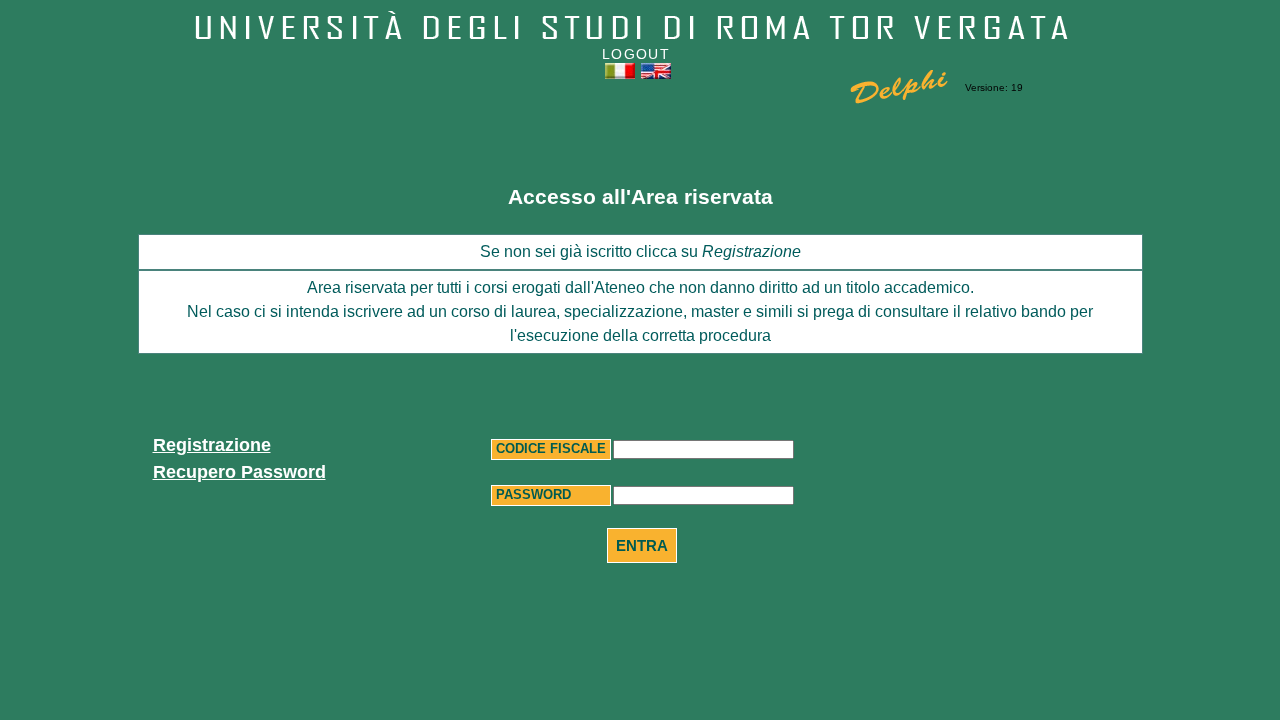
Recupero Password (239, 472)
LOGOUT (636, 54)
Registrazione (212, 445)
